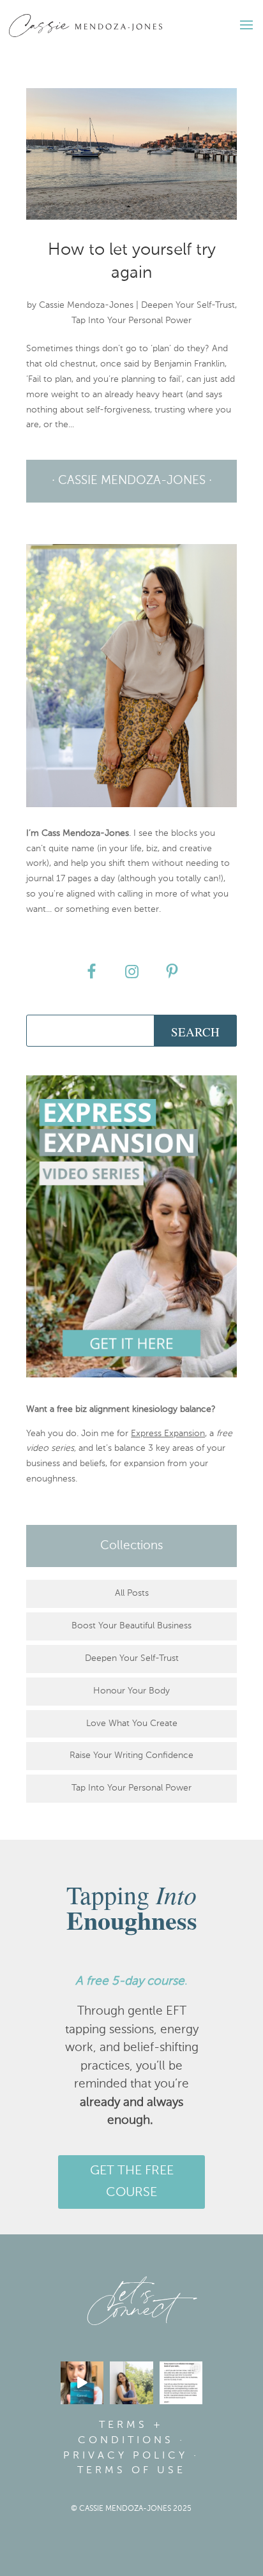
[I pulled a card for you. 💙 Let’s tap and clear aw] (82, 2383)
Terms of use (131, 2471)
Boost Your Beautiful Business (131, 1626)
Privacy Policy (125, 2456)
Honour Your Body (131, 1691)
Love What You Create (132, 1724)
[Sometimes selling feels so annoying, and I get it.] (131, 2383)
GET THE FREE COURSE (132, 2182)
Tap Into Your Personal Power (131, 321)
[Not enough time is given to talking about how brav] (181, 2383)
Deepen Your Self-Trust (188, 305)
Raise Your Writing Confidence (131, 1755)
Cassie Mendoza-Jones (86, 305)
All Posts (132, 1593)
